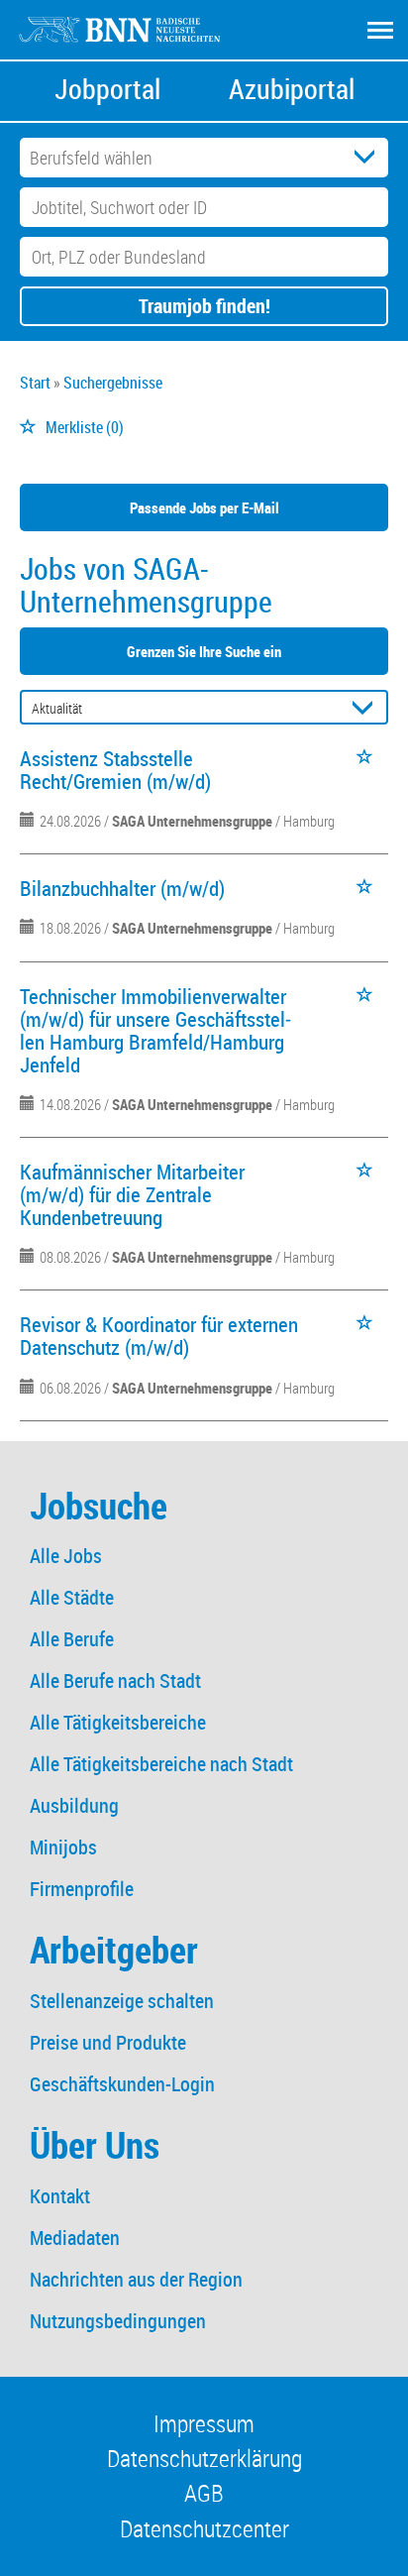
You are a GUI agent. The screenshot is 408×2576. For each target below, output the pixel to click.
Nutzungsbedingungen (118, 2321)
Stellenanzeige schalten (122, 2001)
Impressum (204, 2423)
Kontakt (60, 2196)
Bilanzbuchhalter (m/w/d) (122, 888)
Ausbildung (74, 1805)
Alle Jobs (66, 1556)
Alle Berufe (72, 1639)
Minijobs (63, 1847)
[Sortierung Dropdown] (366, 708)
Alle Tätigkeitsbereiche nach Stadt (161, 1764)
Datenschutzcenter (204, 2528)
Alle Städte (72, 1597)
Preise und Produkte (108, 2042)
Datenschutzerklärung (204, 2458)
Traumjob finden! (204, 306)
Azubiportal (292, 89)
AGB (204, 2493)
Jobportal (107, 89)
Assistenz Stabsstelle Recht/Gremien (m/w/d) (115, 770)
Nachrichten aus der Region (136, 2279)
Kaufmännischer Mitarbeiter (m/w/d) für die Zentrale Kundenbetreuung (132, 1194)
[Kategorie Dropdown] (368, 158)
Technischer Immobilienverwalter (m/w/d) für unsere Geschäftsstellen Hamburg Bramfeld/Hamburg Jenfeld (155, 1030)
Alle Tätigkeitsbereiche (118, 1722)
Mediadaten (75, 2238)
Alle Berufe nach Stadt (115, 1680)
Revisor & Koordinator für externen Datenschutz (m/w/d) (159, 1336)
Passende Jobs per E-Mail (204, 507)
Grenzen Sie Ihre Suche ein (204, 651)
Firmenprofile (82, 1889)
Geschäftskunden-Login (122, 2084)
